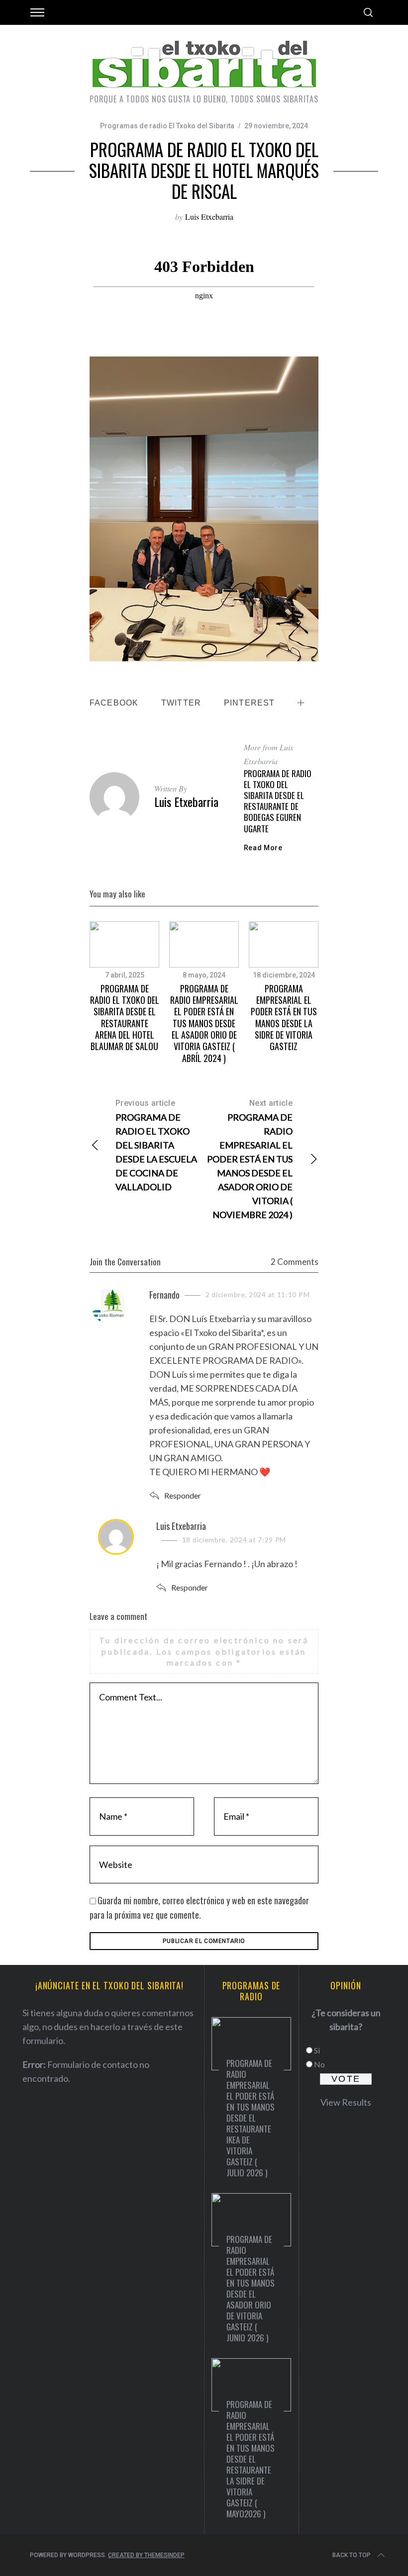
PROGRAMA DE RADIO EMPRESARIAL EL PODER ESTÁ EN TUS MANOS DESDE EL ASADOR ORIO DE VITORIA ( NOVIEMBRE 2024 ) (250, 1159)
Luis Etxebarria (209, 217)
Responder (183, 1495)
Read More (263, 848)
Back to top (352, 2555)
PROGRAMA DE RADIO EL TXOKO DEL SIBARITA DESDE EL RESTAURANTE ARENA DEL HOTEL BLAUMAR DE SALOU (125, 1018)
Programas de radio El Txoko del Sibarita (167, 126)
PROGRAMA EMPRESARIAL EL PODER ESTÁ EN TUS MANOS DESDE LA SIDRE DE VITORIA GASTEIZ (284, 1018)
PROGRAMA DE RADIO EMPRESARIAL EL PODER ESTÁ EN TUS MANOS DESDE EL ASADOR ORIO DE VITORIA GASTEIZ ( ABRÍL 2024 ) (204, 1023)
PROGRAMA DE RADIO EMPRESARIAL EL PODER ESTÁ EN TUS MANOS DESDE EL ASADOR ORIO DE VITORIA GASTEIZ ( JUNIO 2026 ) (251, 2288)
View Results (346, 2102)
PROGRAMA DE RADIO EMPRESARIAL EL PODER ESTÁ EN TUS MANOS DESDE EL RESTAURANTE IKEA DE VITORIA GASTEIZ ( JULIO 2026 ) (251, 2118)
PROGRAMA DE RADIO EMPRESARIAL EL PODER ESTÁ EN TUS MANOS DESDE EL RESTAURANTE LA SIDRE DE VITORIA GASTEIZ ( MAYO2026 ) (251, 2459)
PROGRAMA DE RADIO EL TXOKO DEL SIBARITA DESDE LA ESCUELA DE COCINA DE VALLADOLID (156, 1145)
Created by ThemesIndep (146, 2555)
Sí (317, 2050)
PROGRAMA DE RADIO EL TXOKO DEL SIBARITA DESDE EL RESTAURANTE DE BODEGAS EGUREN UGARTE (278, 801)
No (319, 2064)
